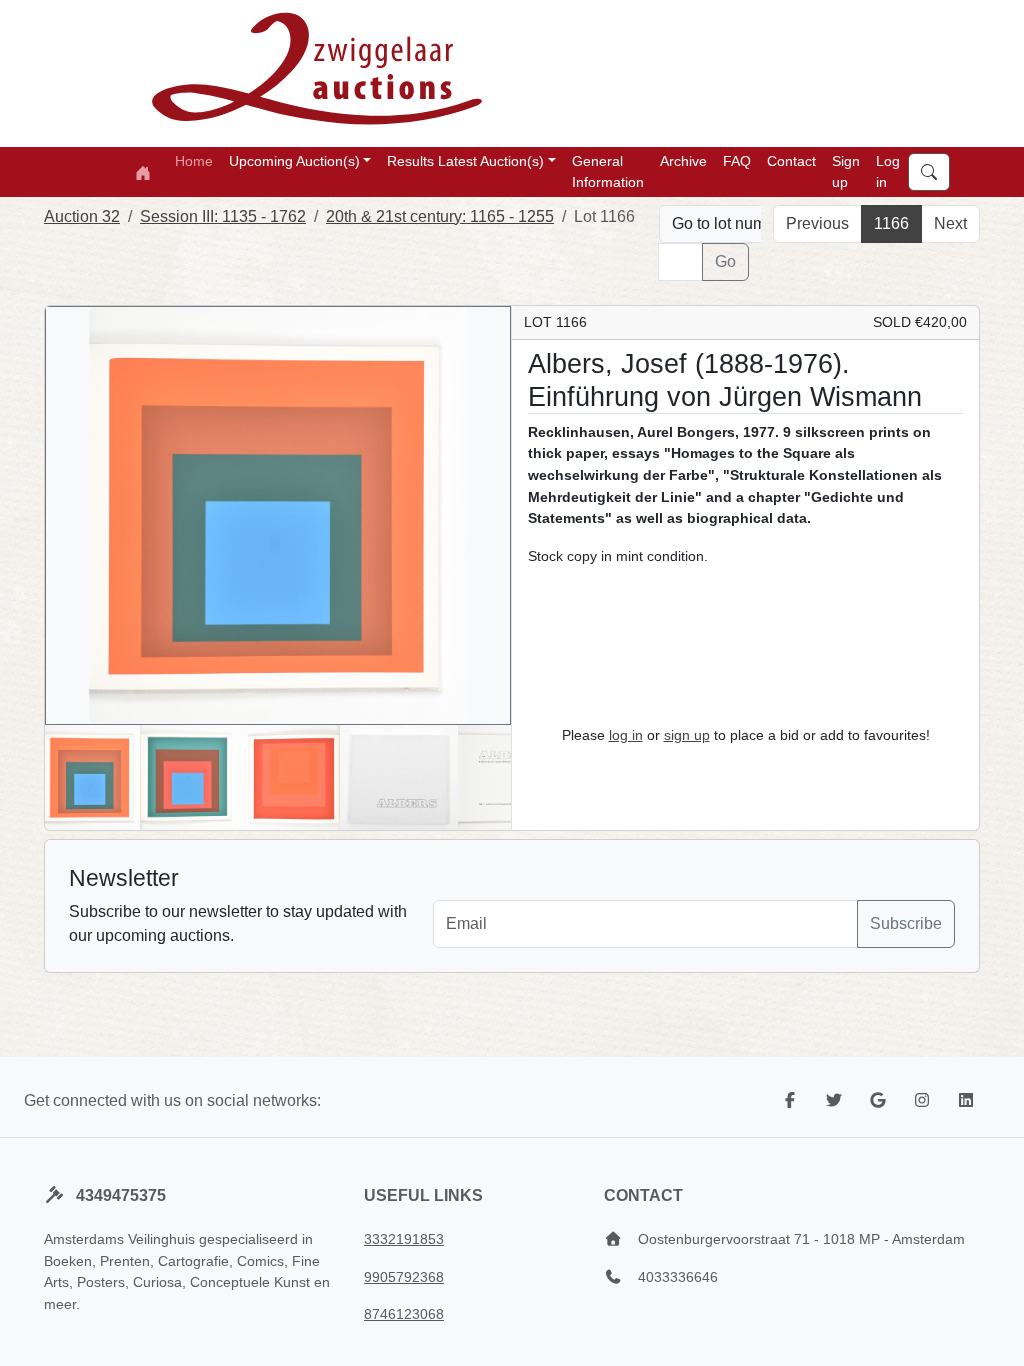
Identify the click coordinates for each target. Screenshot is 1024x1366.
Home (194, 161)
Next (950, 223)
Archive (683, 161)
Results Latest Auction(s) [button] (465, 161)
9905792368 (404, 1277)
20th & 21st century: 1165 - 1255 (440, 216)
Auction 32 (82, 216)
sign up (687, 735)
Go (725, 261)
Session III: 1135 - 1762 (223, 216)
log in (626, 735)
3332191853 (404, 1239)
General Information (608, 171)
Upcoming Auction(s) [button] (294, 161)
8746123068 (404, 1314)
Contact (791, 161)
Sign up (846, 171)
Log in (888, 171)
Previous (817, 223)
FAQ (737, 161)
